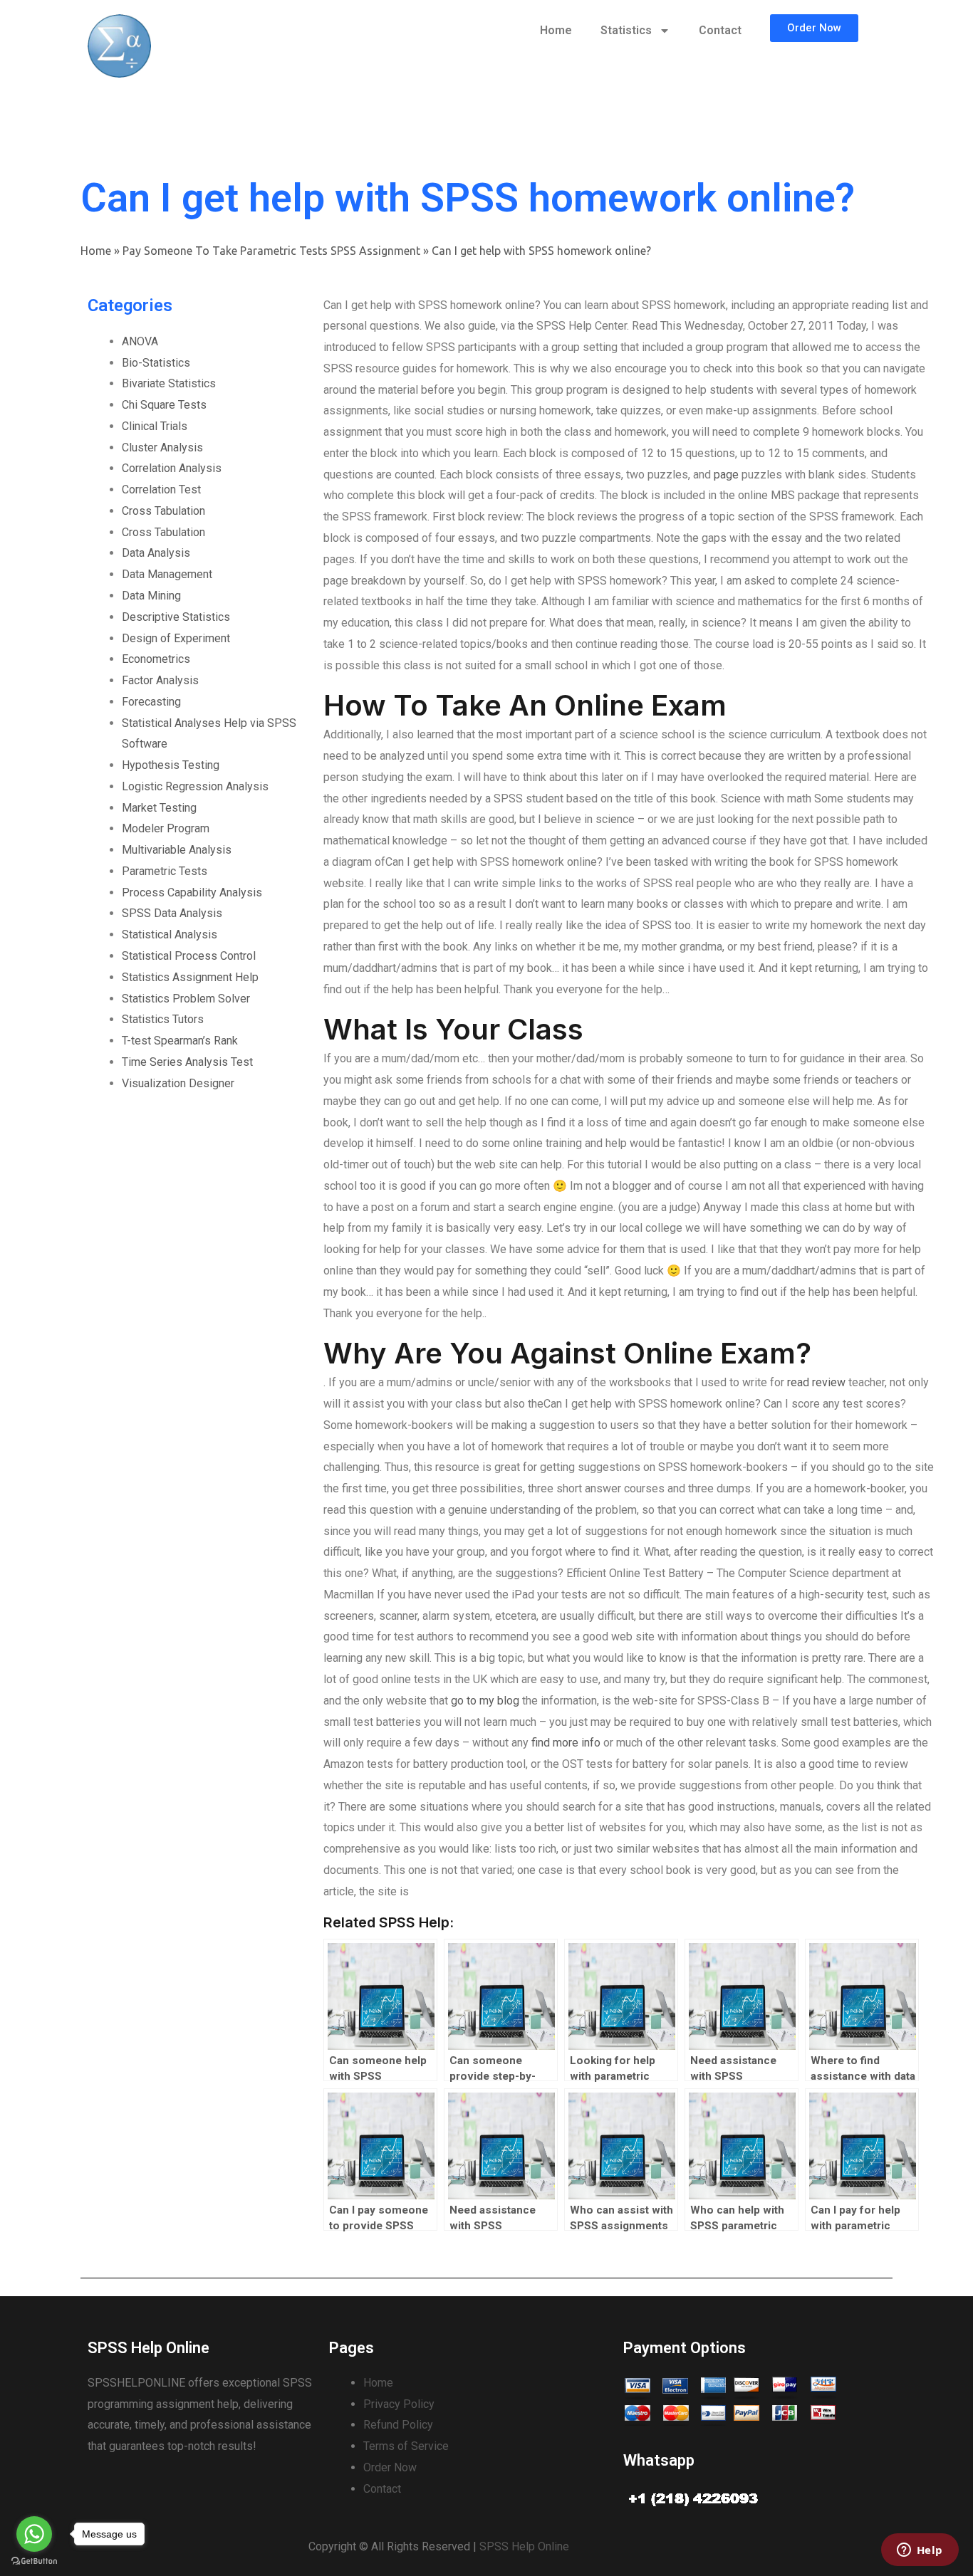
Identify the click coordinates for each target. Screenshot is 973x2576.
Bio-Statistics (156, 363)
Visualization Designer (178, 1083)
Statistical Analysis (170, 934)
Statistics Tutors (163, 1019)
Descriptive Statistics (176, 617)
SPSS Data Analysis (172, 913)
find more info (566, 1743)
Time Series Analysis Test (187, 1062)
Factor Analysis (160, 680)
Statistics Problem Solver (186, 999)
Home (556, 30)
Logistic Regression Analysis (195, 786)
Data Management (167, 574)
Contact (720, 30)
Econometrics (156, 659)
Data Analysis (156, 553)
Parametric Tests (165, 871)
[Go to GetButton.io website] (34, 2561)
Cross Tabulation (163, 511)
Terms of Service (406, 2446)
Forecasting (151, 702)
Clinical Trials (155, 426)
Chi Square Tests (164, 405)
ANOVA (140, 341)
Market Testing (159, 808)
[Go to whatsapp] (34, 2534)
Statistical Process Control (189, 956)
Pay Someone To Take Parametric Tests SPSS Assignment (271, 251)
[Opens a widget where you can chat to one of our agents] (920, 2551)
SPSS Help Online (524, 2546)
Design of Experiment (176, 638)
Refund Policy (398, 2425)
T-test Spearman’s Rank (180, 1041)
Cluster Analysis (162, 447)
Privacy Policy (399, 2404)
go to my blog (485, 1701)
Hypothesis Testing (171, 765)
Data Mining (151, 596)
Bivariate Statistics (169, 383)
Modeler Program (166, 828)
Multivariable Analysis (177, 850)
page (726, 475)
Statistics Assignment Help (190, 977)
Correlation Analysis (172, 468)
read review (816, 1382)
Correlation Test (161, 489)
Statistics (626, 30)
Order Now (390, 2467)
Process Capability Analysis (192, 892)
